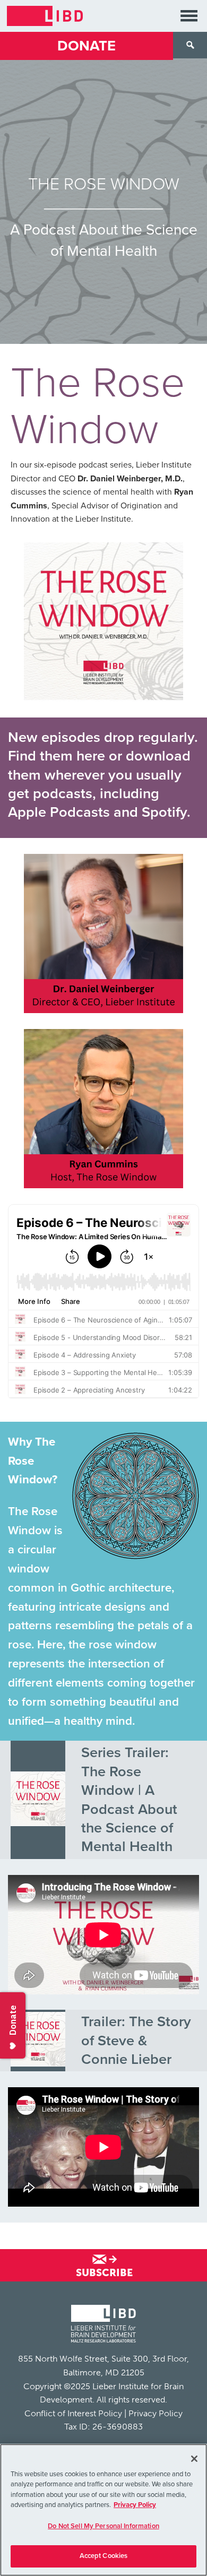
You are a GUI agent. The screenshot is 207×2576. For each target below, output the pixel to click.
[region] (103, 2510)
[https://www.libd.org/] (45, 16)
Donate (87, 46)
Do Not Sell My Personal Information (103, 2526)
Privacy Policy (156, 2413)
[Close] (194, 2459)
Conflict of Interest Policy (73, 2413)
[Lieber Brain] (103, 2325)
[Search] (190, 45)
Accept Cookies (104, 2556)
